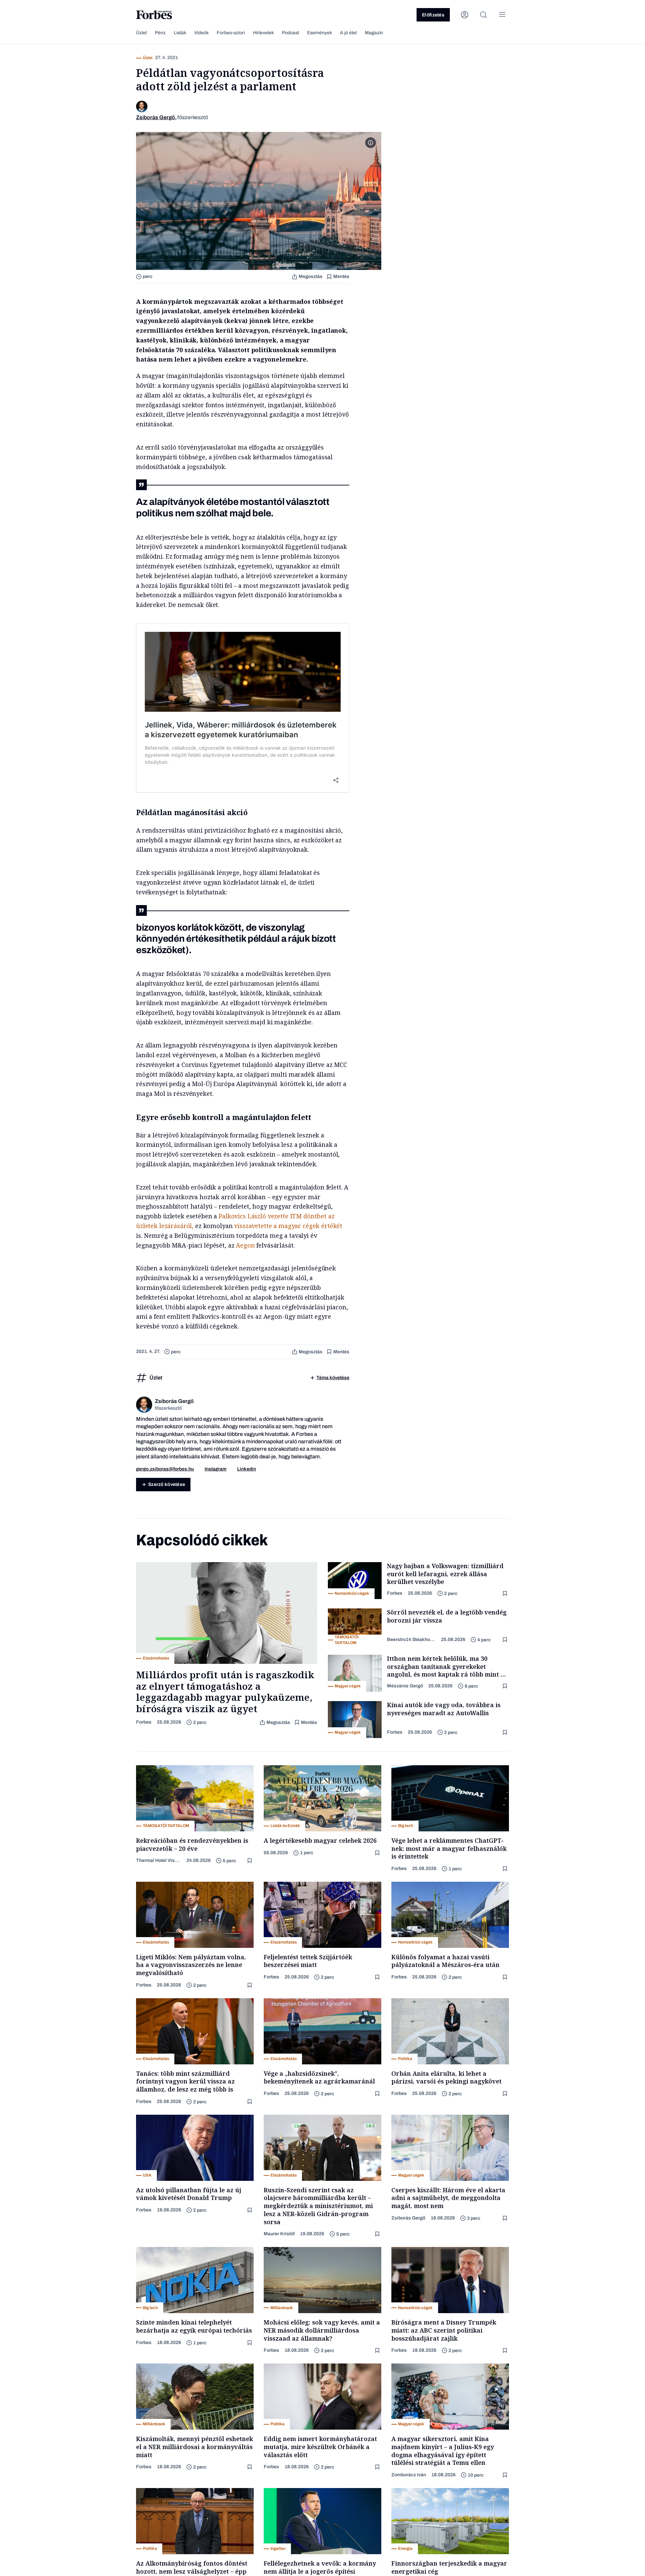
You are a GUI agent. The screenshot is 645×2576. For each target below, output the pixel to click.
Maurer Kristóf (279, 2234)
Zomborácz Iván (409, 2475)
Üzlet (141, 33)
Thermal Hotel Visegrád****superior (159, 1860)
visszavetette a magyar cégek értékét (288, 1226)
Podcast (290, 33)
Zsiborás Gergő (408, 2218)
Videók (201, 33)
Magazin (374, 33)
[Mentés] (506, 1594)
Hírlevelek (263, 33)
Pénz (160, 33)
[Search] (483, 15)
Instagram (216, 1469)
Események (319, 33)
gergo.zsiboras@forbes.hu (165, 1469)
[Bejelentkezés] (465, 15)
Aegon (245, 1245)
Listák (180, 33)
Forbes (144, 1722)
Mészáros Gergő (405, 1686)
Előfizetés (433, 15)
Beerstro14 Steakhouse (411, 1640)
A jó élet (348, 33)
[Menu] (502, 15)
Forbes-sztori (231, 33)
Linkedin (247, 1469)
